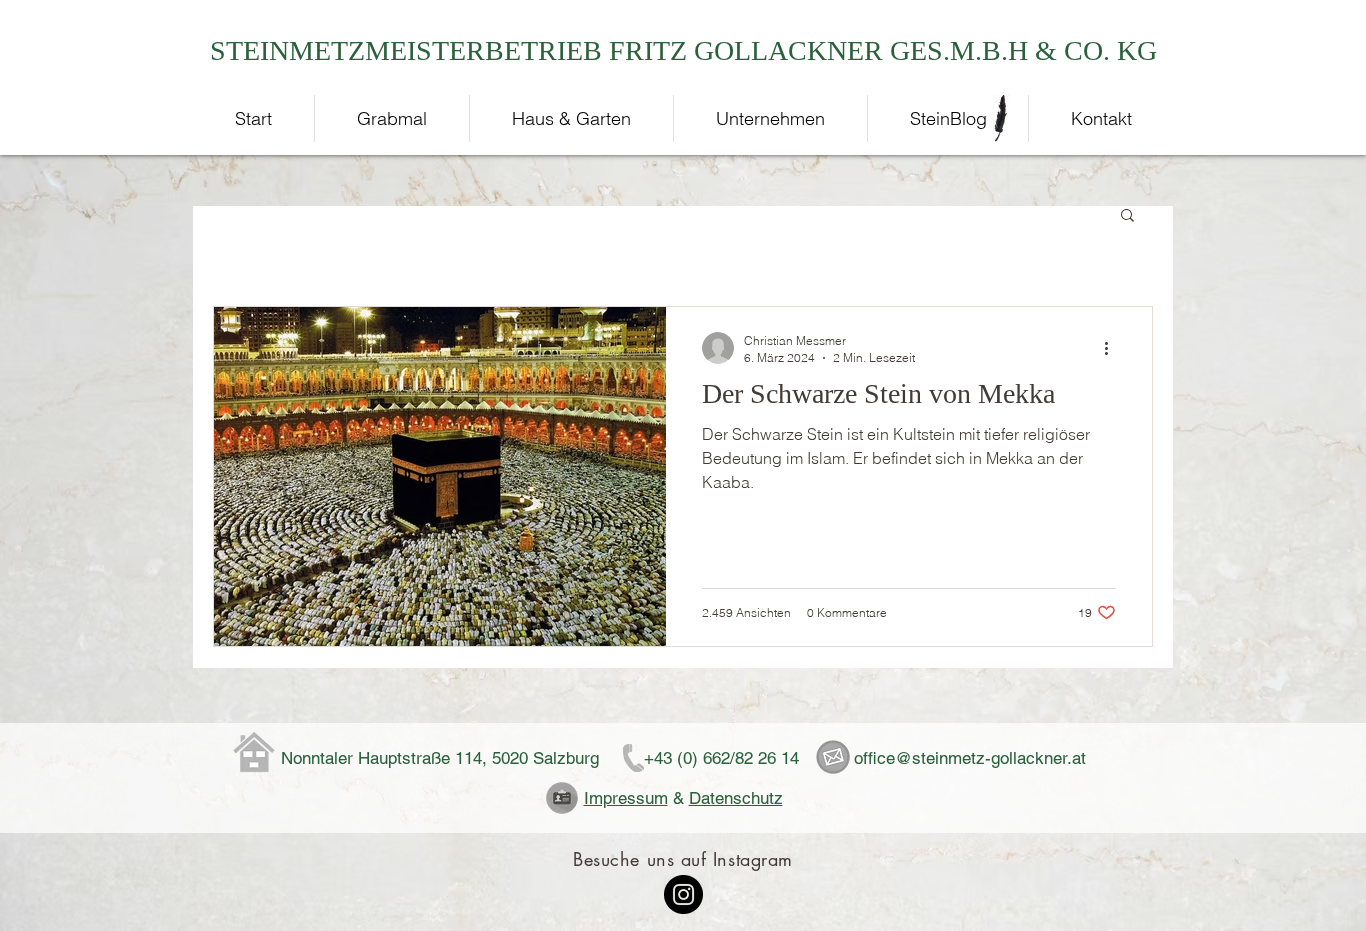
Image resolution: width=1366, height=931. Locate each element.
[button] (1127, 216)
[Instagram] (683, 894)
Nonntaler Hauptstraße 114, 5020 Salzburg (440, 758)
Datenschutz (736, 798)
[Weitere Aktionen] (1113, 348)
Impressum (626, 798)
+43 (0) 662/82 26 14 (721, 758)
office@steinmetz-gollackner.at (970, 758)
